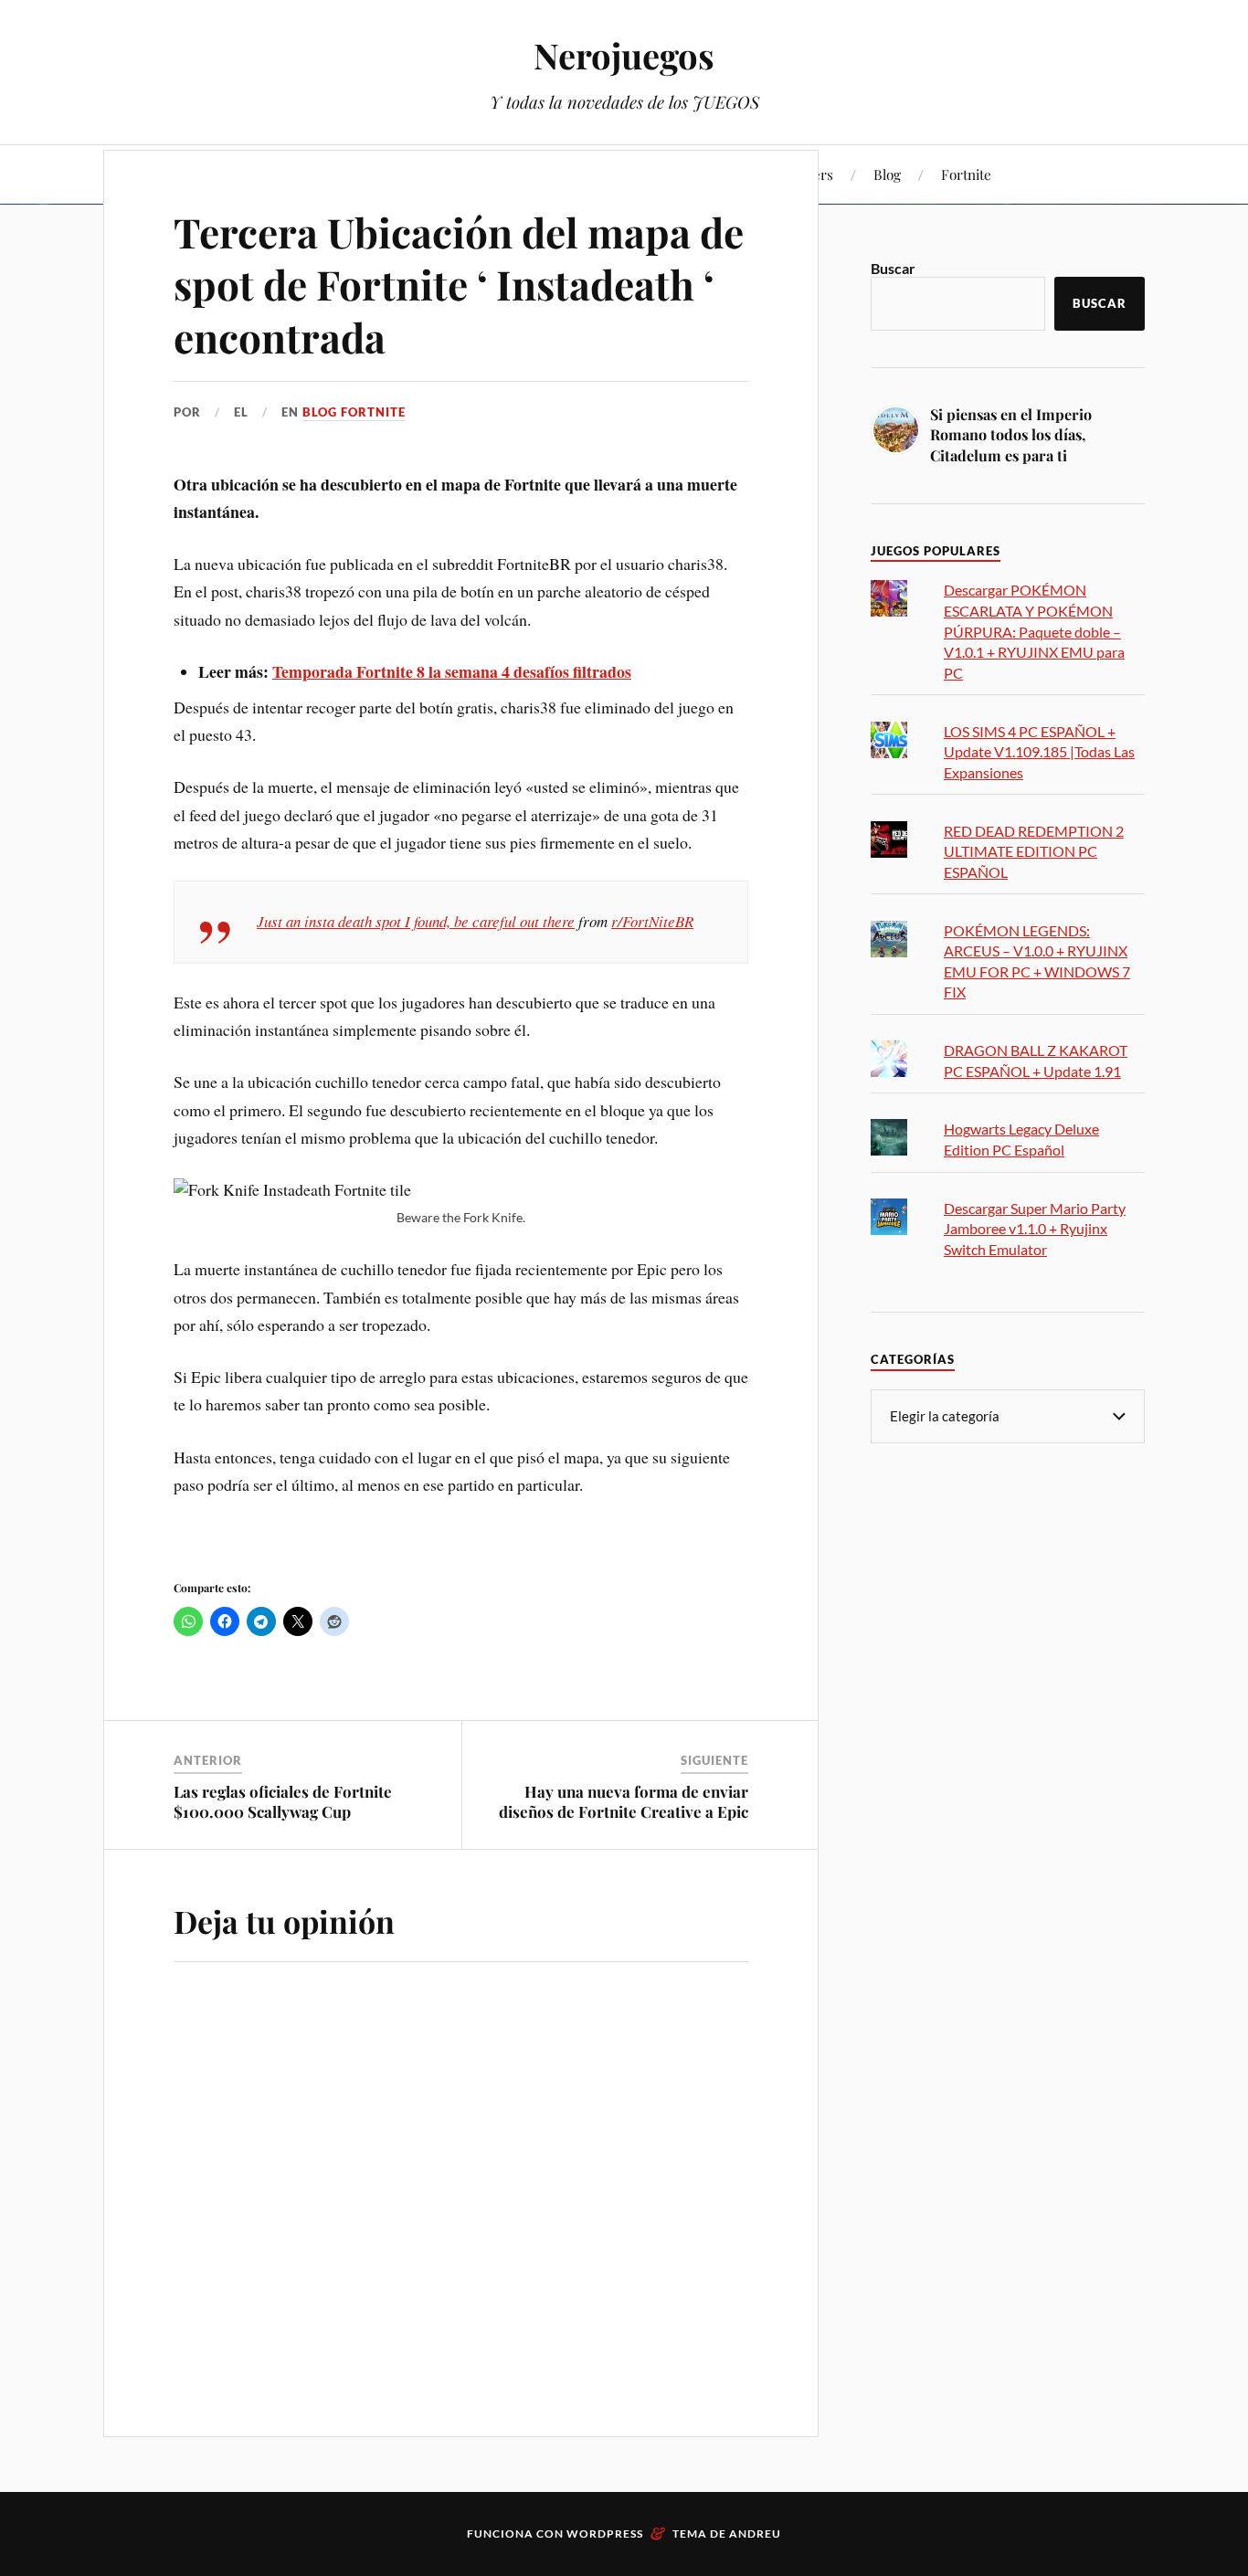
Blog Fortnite (354, 412)
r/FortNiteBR (652, 921)
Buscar (893, 268)
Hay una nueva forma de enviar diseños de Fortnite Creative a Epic (624, 1801)
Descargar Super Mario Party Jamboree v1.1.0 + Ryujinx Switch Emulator (1035, 1229)
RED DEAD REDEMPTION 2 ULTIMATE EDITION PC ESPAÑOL (1034, 851)
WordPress (605, 2534)
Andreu (755, 2534)
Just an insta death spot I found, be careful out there (416, 921)
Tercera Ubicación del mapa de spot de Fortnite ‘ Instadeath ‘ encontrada (459, 284)
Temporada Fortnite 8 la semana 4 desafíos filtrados (452, 671)
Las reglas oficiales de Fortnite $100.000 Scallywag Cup (283, 1801)
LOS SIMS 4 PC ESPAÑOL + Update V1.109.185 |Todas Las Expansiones (1039, 752)
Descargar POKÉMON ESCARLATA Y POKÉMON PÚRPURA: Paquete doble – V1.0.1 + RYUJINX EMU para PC (1034, 631)
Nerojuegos (624, 55)
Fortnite (966, 174)
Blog (887, 174)
